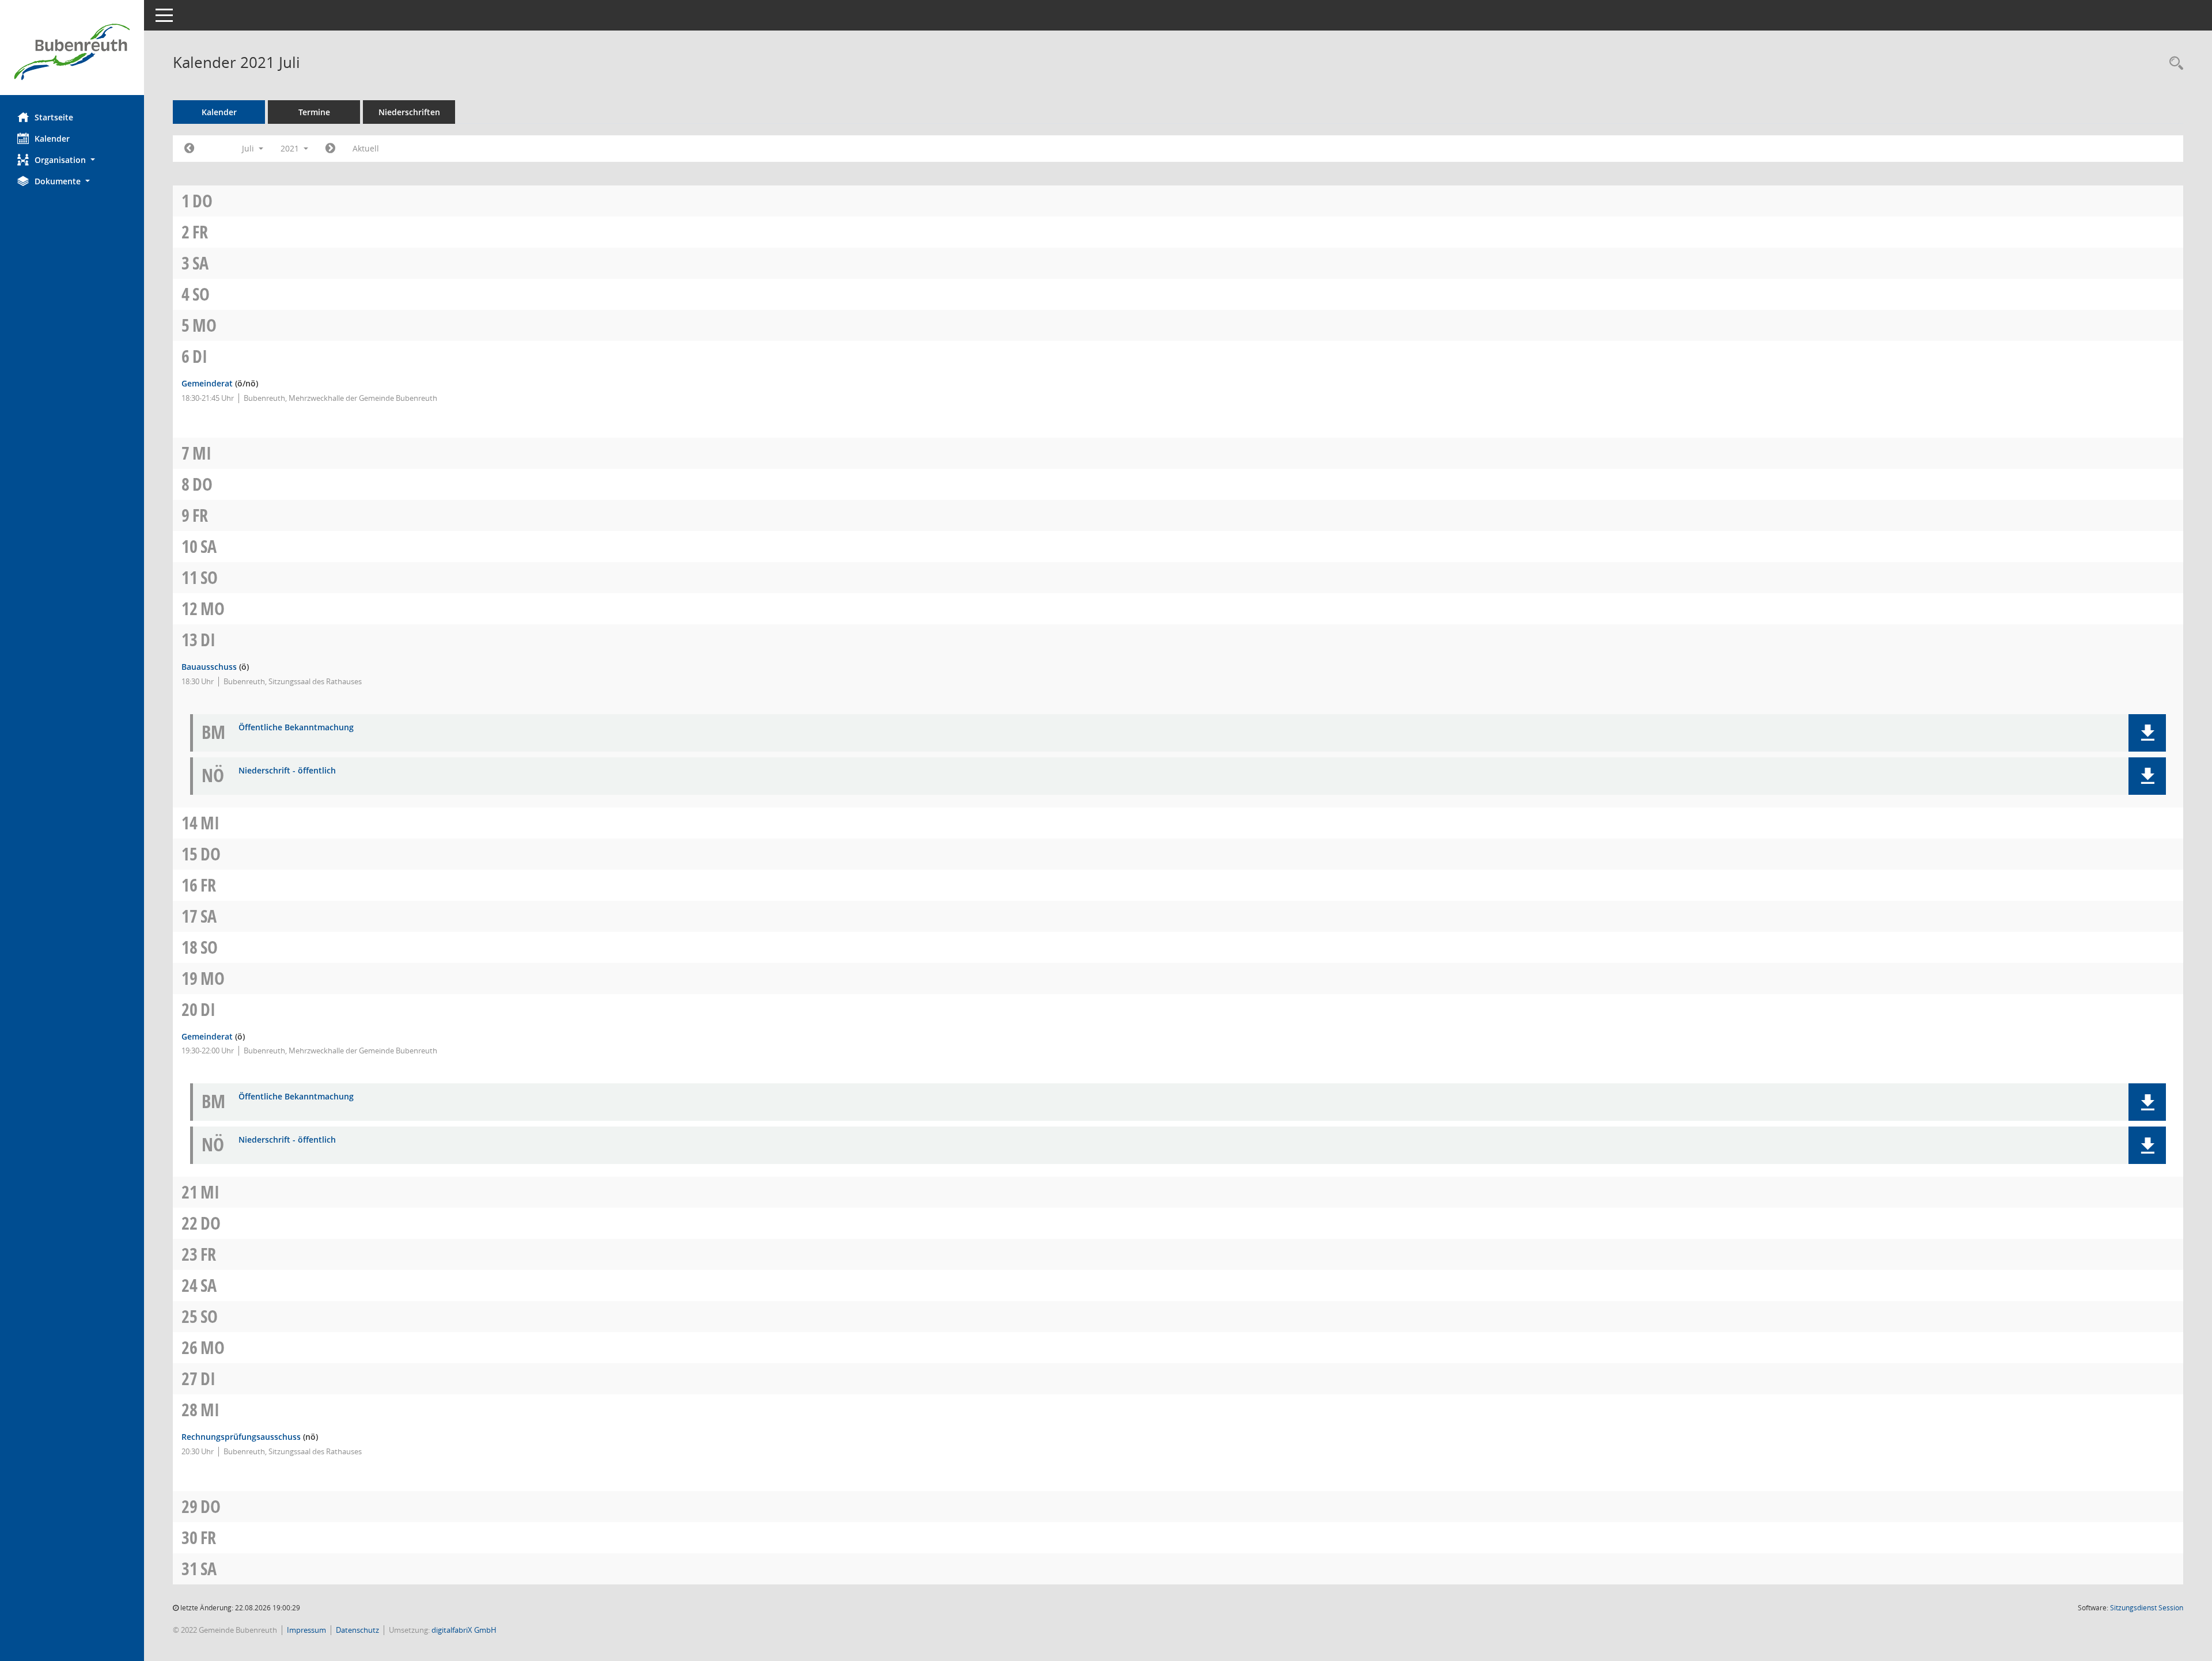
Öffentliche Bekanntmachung (296, 728)
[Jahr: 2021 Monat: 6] (189, 149)
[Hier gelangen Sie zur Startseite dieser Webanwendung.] (72, 52)
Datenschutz (357, 1630)
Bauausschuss (209, 667)
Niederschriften (409, 112)
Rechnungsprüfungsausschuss (241, 1437)
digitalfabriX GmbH (464, 1630)
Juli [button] (249, 148)
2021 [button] (291, 148)
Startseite (54, 117)
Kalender (52, 139)
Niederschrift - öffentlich (287, 771)
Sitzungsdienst (2147, 1608)
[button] (72, 160)
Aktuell (366, 148)
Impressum (306, 1630)
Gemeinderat (207, 383)
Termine (314, 112)
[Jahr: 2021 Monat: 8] (330, 149)
